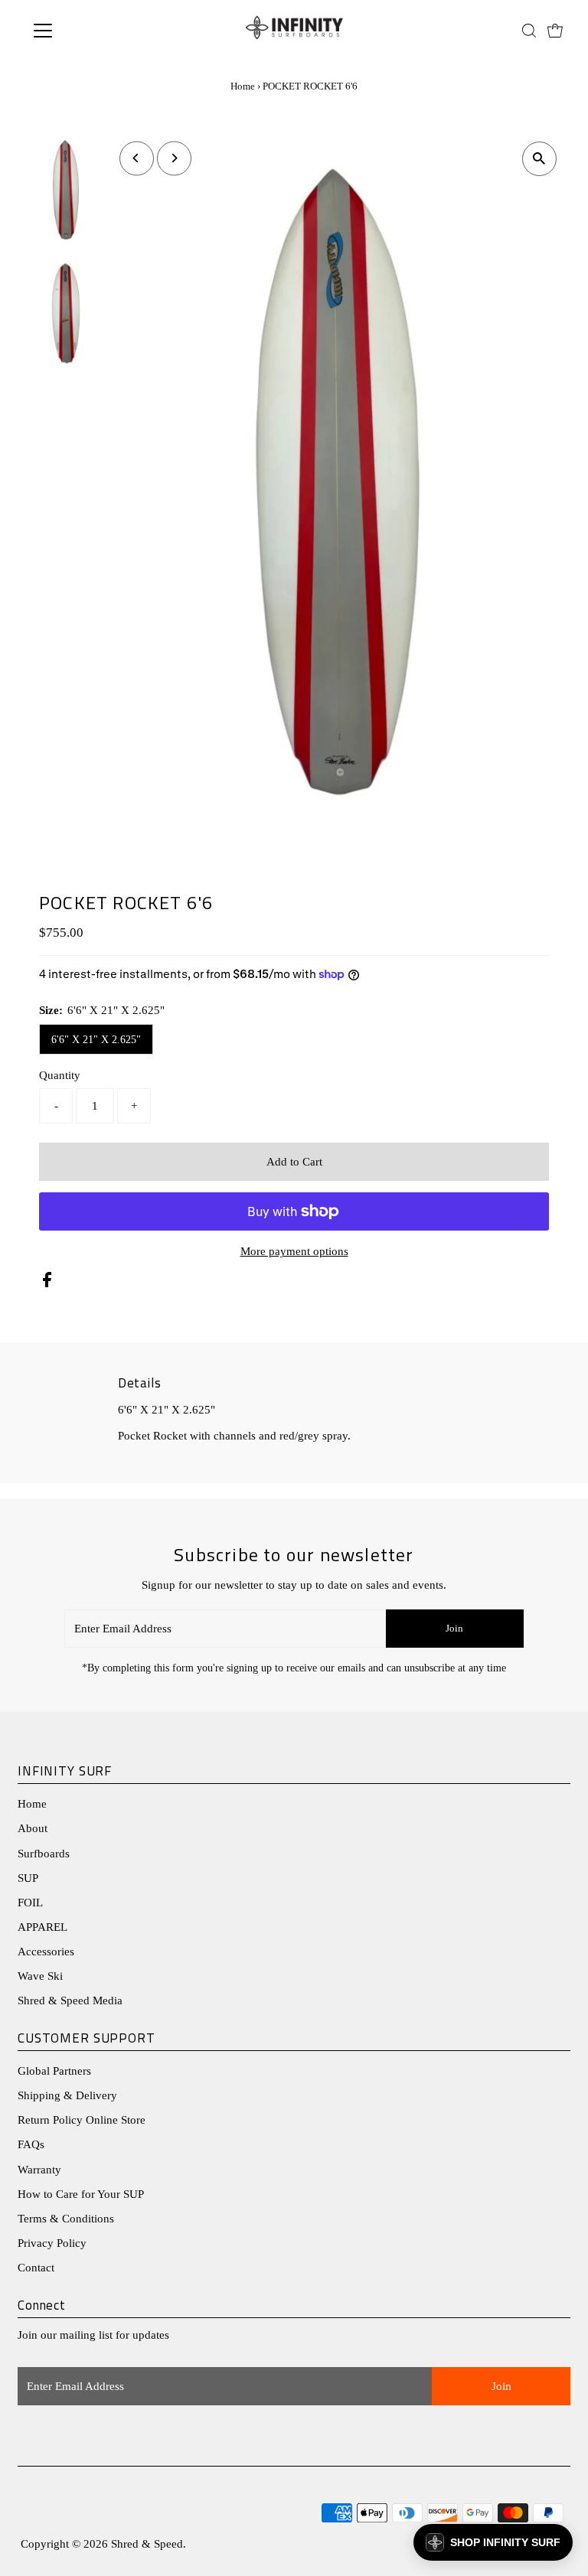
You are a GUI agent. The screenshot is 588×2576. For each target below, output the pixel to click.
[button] (493, 2542)
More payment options (294, 1251)
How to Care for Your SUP (81, 2194)
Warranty (39, 2170)
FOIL (30, 1903)
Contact (36, 2268)
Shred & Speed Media (70, 2000)
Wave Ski (40, 1976)
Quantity (60, 1075)
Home (243, 86)
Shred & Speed (147, 2544)
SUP (28, 1878)
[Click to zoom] (539, 159)
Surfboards (44, 1854)
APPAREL (42, 1927)
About (33, 1828)
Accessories (46, 1952)
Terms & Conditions (66, 2219)
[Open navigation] (88, 31)
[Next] (174, 158)
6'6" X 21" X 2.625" (96, 1040)
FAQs (31, 2144)
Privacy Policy (52, 2243)
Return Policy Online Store (82, 2120)
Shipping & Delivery (67, 2095)
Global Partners (54, 2071)
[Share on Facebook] (47, 1283)
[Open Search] (529, 31)
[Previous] (137, 158)
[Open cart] (555, 31)
